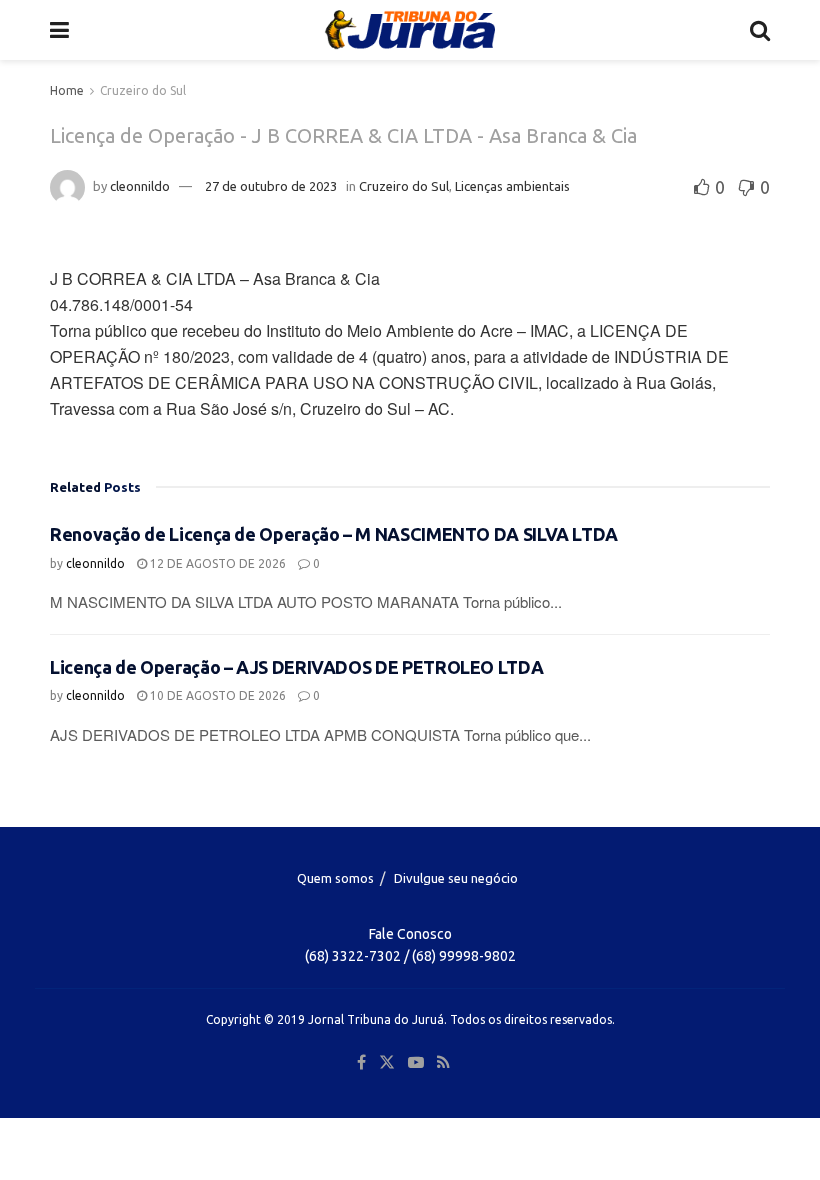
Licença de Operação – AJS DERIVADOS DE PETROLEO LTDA (296, 667)
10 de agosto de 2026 (216, 695)
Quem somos (335, 878)
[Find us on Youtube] (416, 1062)
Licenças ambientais (512, 186)
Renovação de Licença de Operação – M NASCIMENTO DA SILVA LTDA (334, 534)
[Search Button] (760, 30)
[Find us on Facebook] (361, 1062)
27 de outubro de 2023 (271, 186)
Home (67, 90)
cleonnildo (140, 186)
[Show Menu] (59, 30)
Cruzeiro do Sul (143, 90)
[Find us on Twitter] (387, 1062)
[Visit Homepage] (410, 30)
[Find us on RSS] (443, 1062)
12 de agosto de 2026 (216, 563)
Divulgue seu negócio (456, 878)
